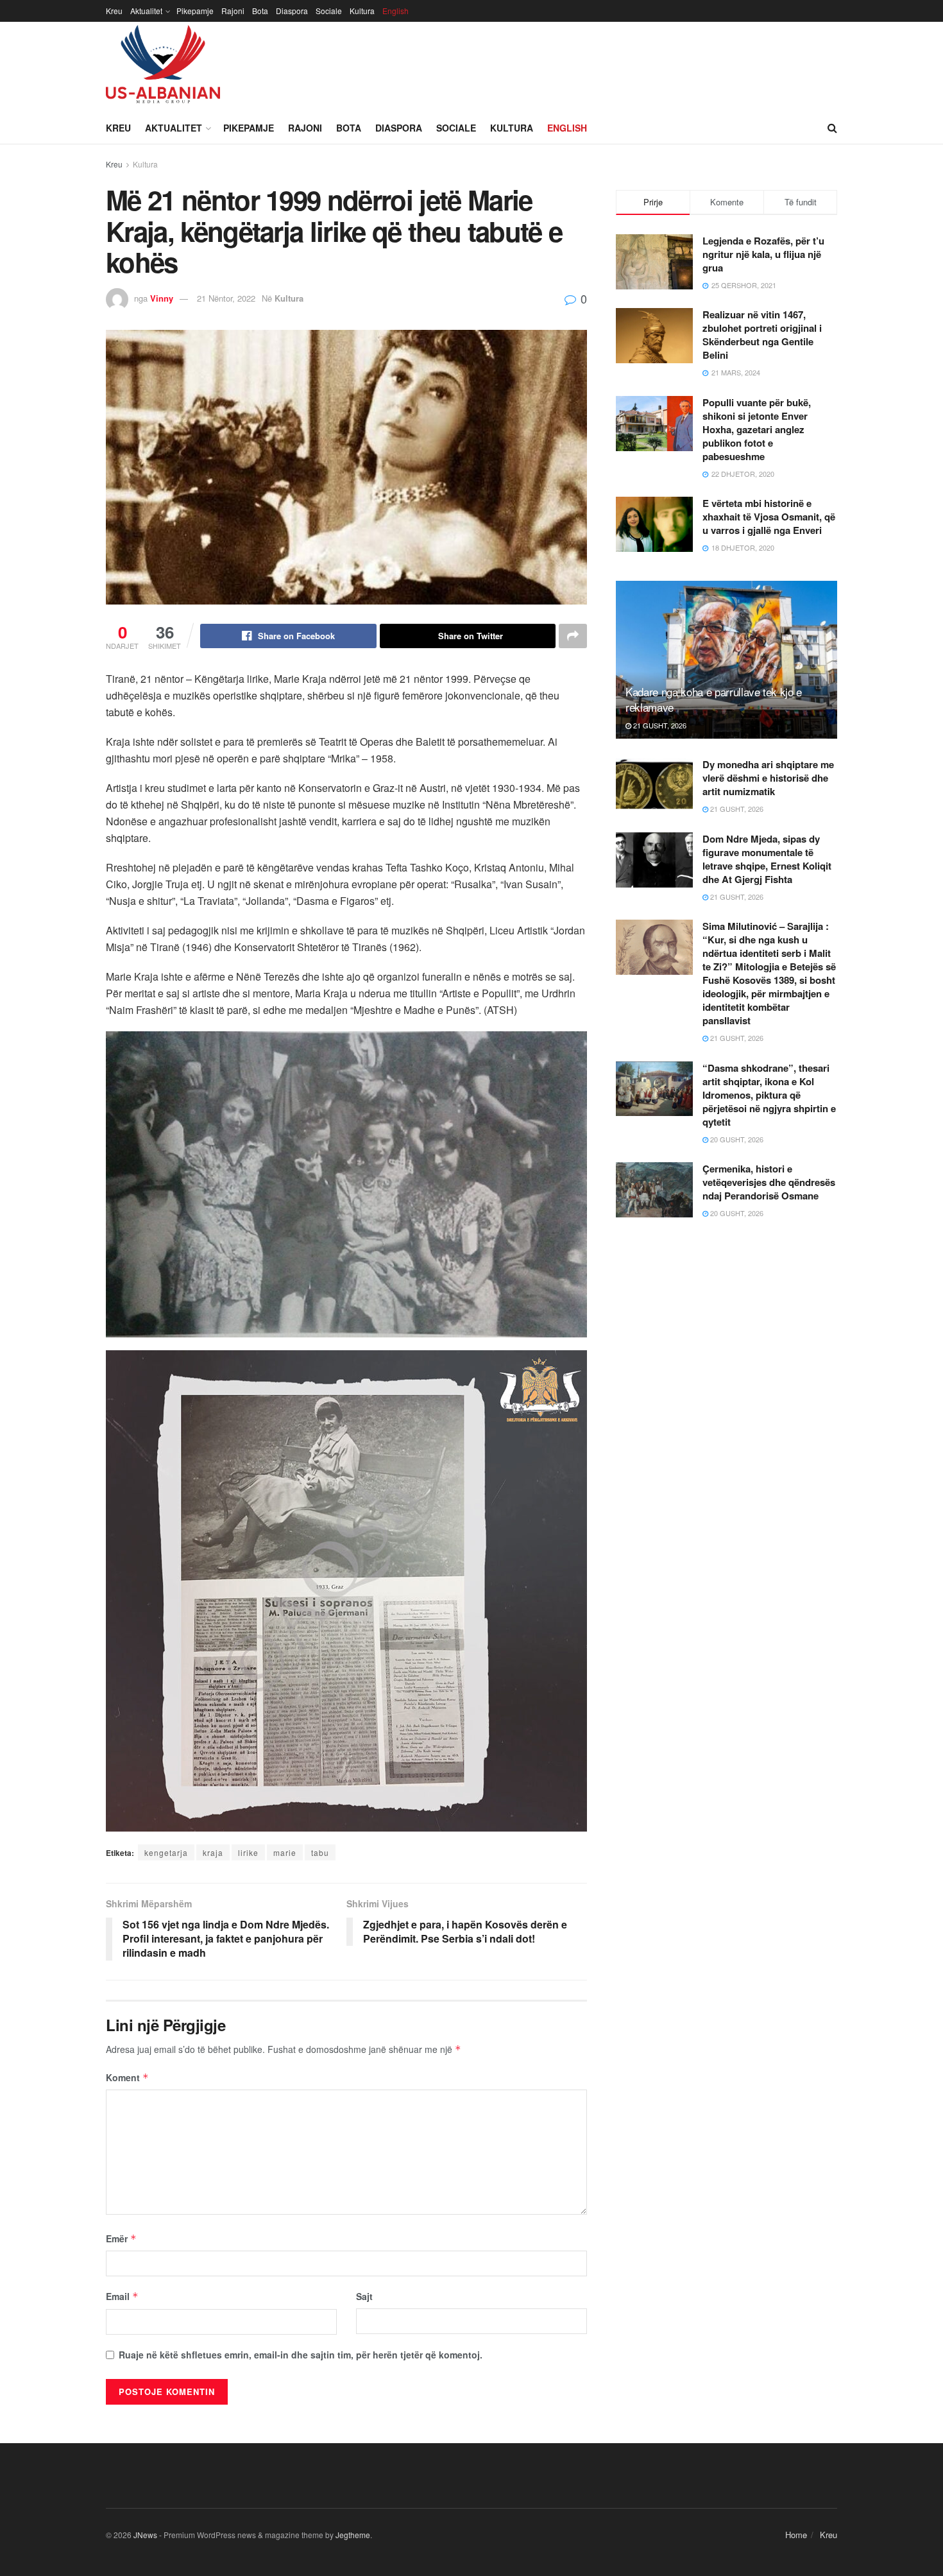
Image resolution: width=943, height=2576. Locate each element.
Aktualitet (146, 11)
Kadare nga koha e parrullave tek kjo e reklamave (714, 699)
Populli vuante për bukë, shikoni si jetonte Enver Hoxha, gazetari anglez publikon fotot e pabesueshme (757, 429)
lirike (248, 1852)
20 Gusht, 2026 (736, 1139)
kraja (213, 1852)
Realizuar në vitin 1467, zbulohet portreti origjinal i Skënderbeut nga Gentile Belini (762, 335)
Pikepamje (195, 11)
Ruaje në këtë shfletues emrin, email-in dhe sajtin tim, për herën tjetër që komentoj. (301, 2355)
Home (796, 2535)
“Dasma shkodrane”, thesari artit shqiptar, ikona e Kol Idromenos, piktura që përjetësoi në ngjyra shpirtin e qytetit (769, 1095)
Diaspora (292, 11)
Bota (260, 11)
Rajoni (233, 11)
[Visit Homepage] (163, 67)
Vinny (162, 298)
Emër (121, 2238)
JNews (145, 2535)
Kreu (114, 11)
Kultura (362, 11)
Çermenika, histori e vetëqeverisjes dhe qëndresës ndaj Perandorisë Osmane (769, 1182)
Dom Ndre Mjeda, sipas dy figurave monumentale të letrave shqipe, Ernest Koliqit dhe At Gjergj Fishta (767, 859)
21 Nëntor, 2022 (226, 298)
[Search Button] (832, 128)
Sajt (364, 2296)
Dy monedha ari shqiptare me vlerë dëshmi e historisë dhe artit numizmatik (768, 778)
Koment (127, 2077)
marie (285, 1852)
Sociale (329, 11)
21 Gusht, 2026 (659, 725)
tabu (320, 1852)
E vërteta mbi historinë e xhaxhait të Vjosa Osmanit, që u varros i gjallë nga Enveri (769, 517)
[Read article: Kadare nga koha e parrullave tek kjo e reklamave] (726, 660)
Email (122, 2296)
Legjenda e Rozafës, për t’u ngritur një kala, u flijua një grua (763, 254)
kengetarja (166, 1852)
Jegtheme (353, 2535)
